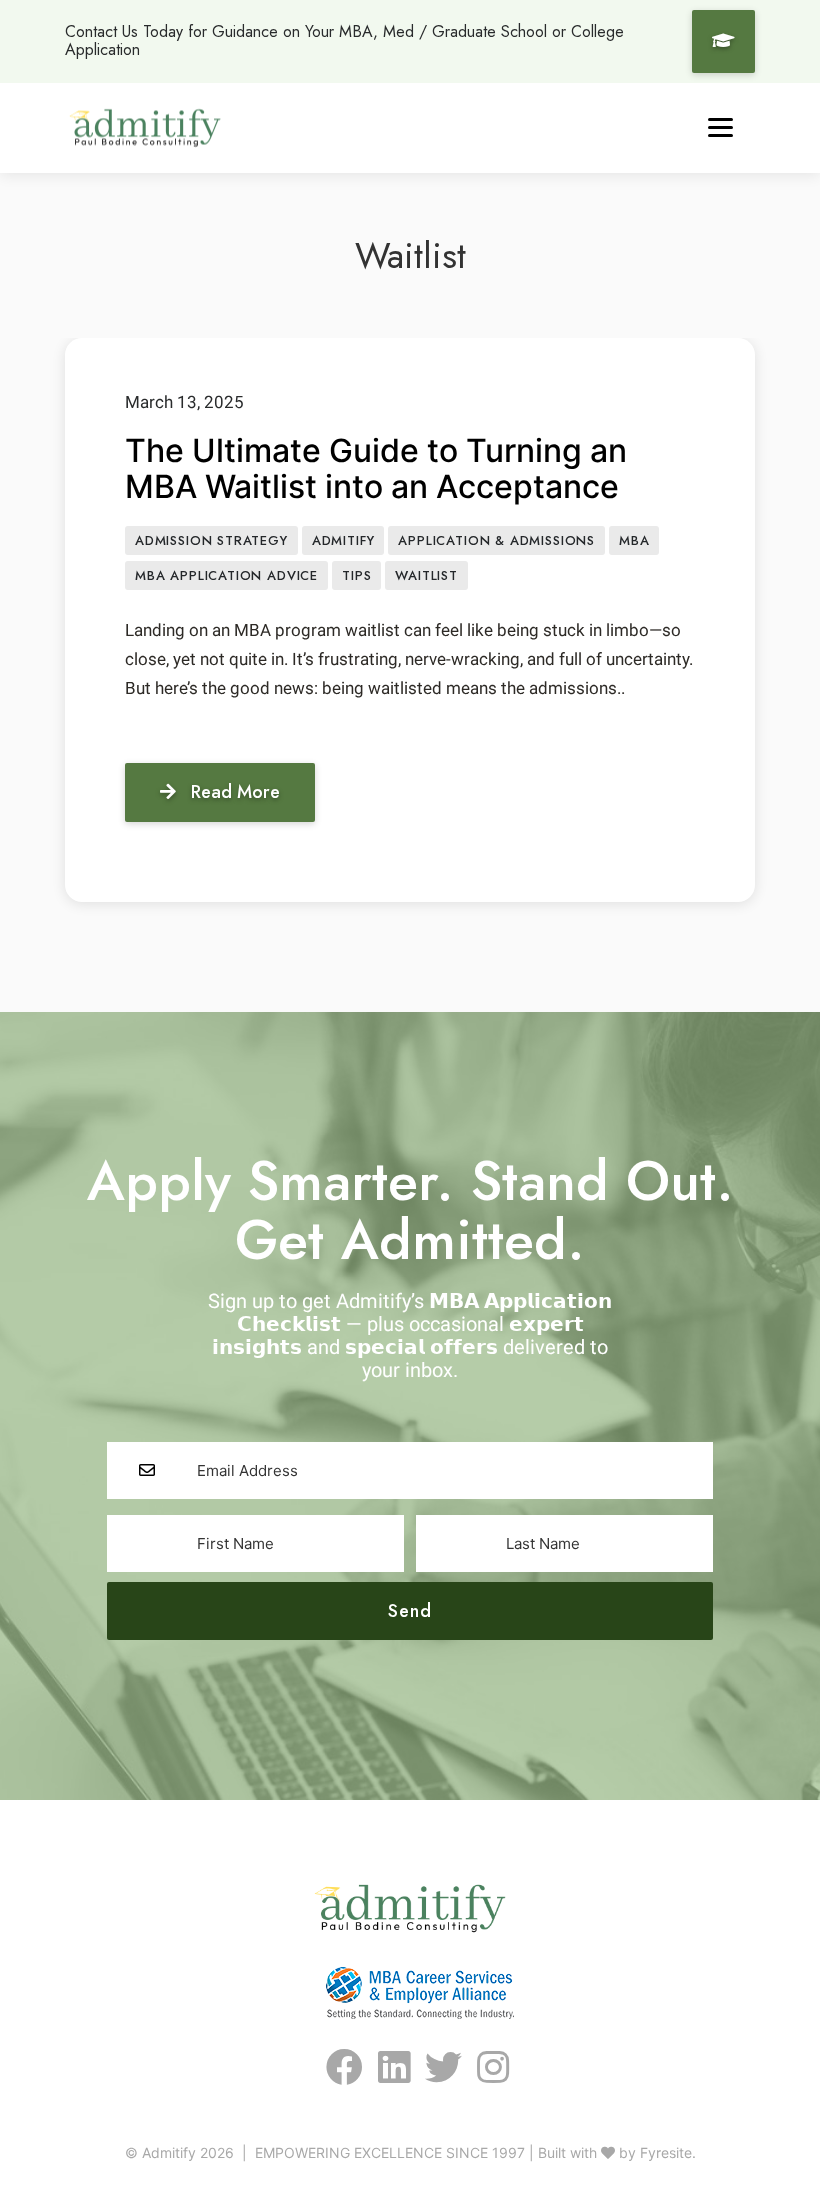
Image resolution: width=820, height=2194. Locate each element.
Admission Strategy (211, 540)
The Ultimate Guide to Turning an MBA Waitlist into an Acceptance (376, 469)
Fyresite (666, 2152)
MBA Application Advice (226, 575)
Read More (235, 792)
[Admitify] (145, 127)
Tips (356, 575)
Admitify (343, 540)
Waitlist (426, 575)
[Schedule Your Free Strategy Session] (723, 41)
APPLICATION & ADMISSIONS (496, 540)
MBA (634, 540)
